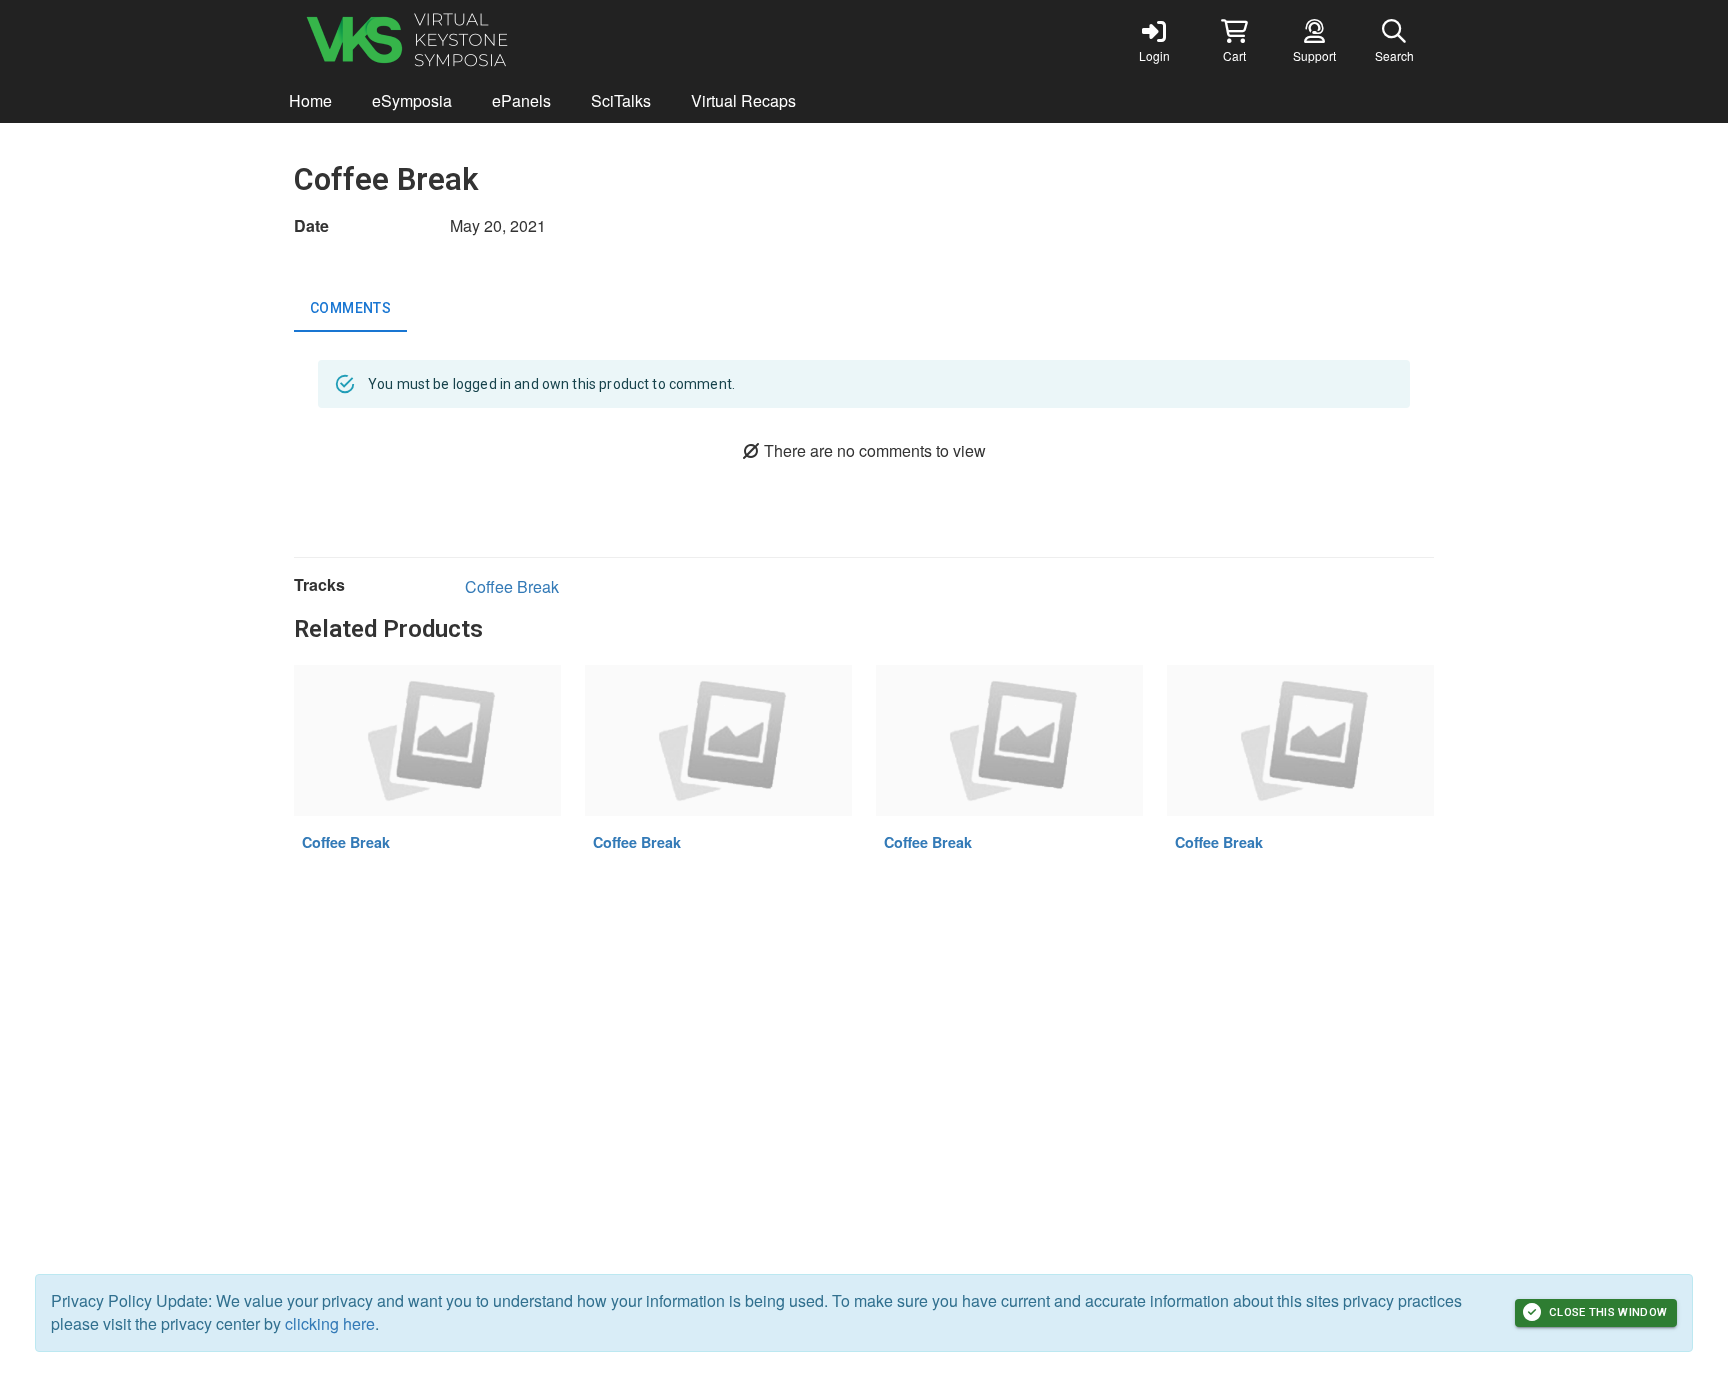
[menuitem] (310, 101)
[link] (1154, 40)
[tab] (350, 308)
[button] (1234, 40)
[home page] (484, 40)
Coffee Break (512, 586)
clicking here (330, 1323)
